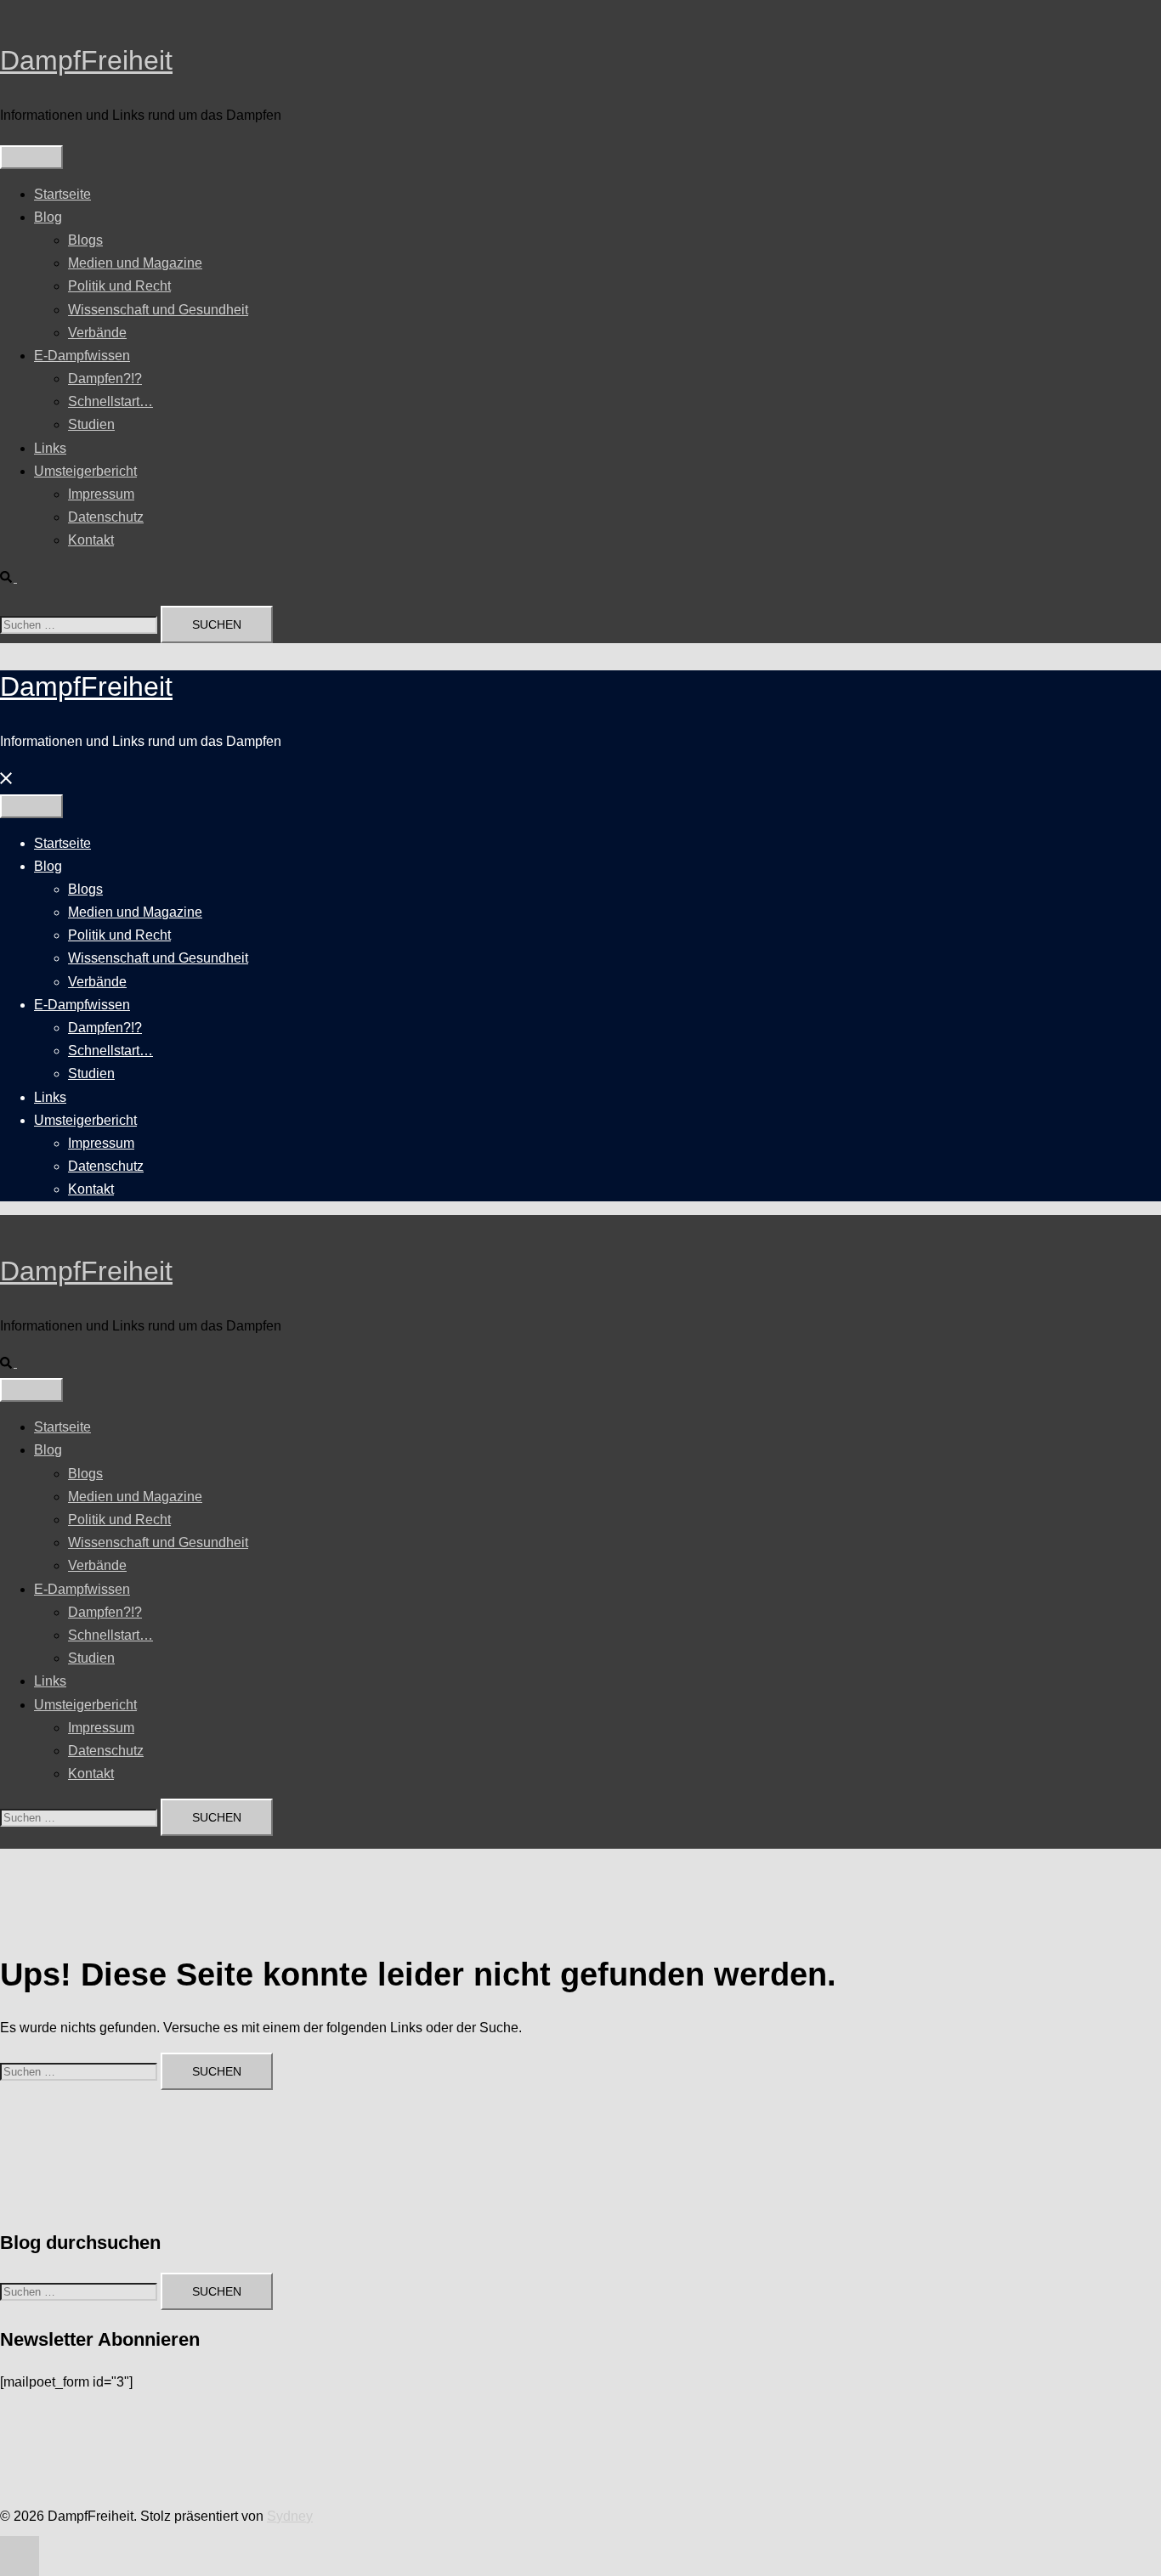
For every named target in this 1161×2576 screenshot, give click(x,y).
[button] (15, 577)
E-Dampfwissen (82, 356)
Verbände (97, 333)
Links (50, 448)
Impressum (101, 494)
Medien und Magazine (135, 263)
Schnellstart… (110, 401)
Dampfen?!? (105, 378)
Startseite (62, 194)
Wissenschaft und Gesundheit (158, 310)
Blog (48, 217)
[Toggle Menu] (31, 157)
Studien (91, 424)
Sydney (290, 2516)
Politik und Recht (119, 286)
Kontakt (91, 540)
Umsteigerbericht (85, 471)
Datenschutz (106, 517)
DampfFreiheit (86, 60)
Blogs (85, 240)
